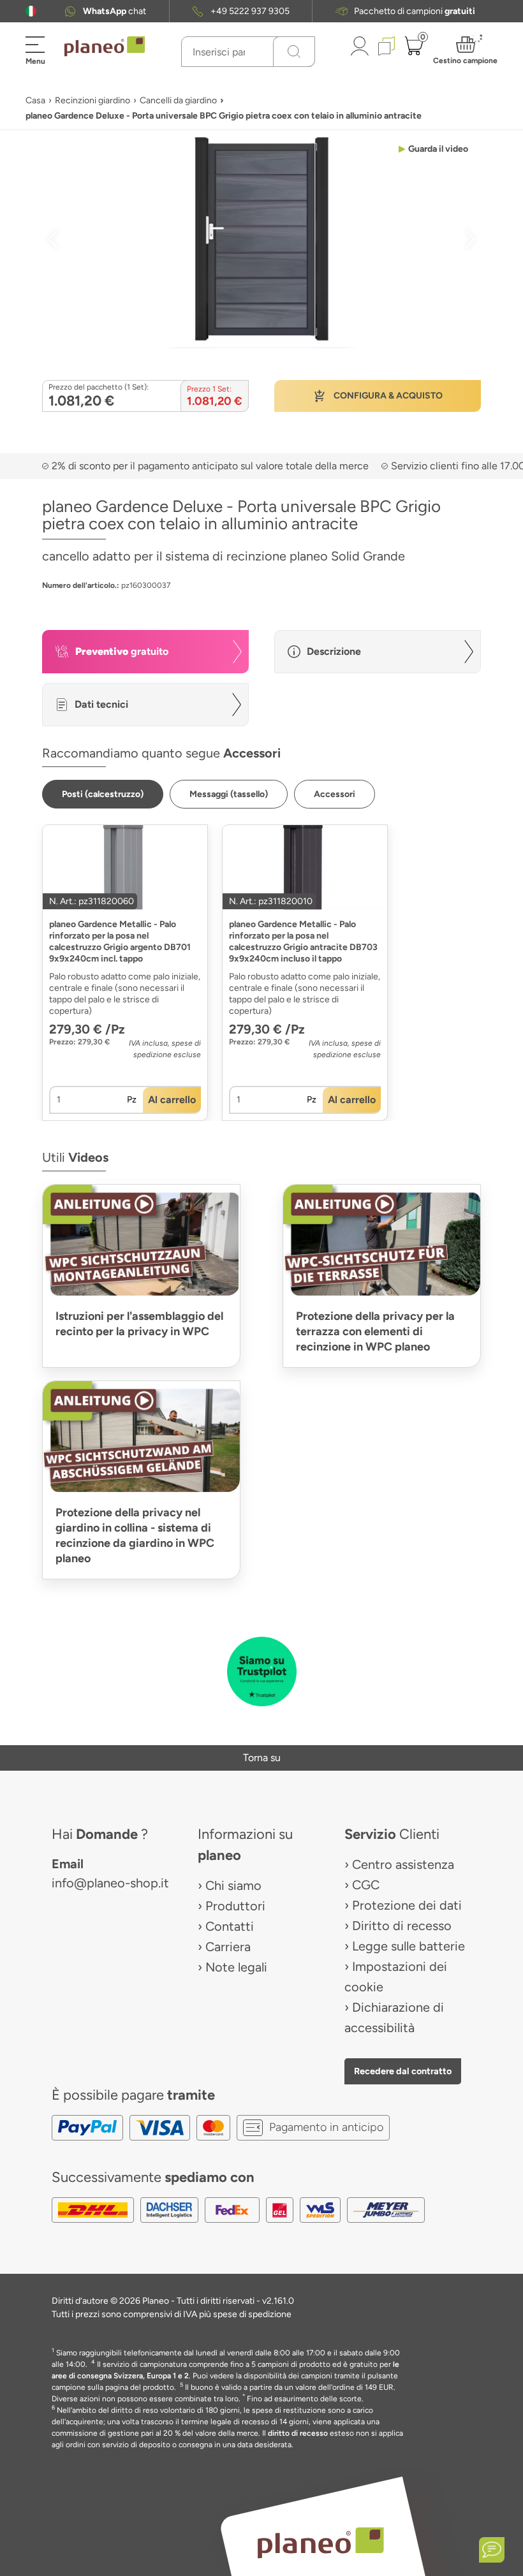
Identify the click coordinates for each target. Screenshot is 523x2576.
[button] (31, 11)
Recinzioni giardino (92, 100)
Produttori (235, 1906)
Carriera (228, 1947)
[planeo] (320, 2542)
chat (114, 11)
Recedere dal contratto (403, 2071)
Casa (35, 100)
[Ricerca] (294, 52)
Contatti (230, 1926)
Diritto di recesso (402, 1926)
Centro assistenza (403, 1864)
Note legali (236, 1967)
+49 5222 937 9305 (250, 11)
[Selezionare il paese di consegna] (31, 11)
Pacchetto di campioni (415, 11)
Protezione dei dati (407, 1905)
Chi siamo (233, 1885)
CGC (366, 1885)
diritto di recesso (298, 2433)
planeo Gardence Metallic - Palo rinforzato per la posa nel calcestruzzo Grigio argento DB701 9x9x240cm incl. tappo (120, 941)
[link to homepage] (105, 47)
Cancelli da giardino (178, 100)
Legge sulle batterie (409, 1946)
